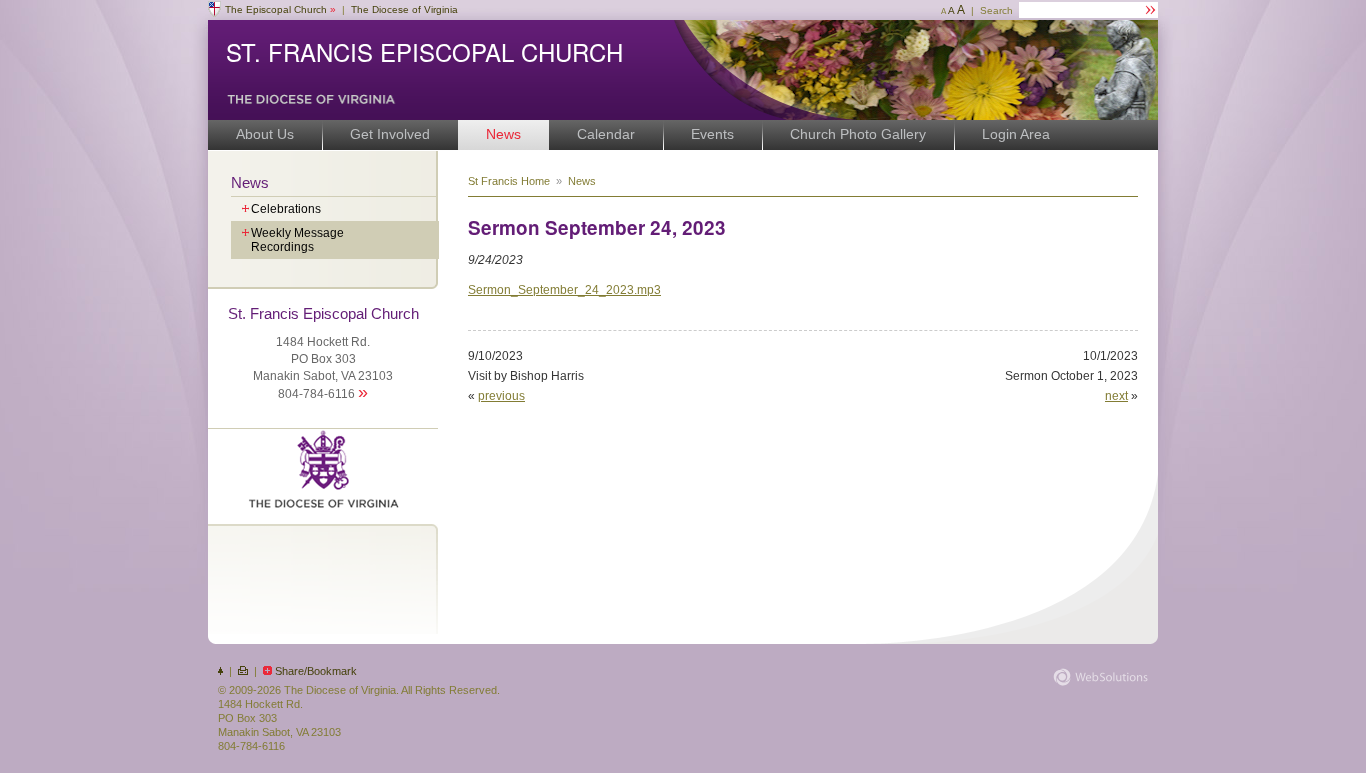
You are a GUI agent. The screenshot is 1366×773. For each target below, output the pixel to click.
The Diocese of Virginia (404, 9)
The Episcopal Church (280, 9)
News (503, 134)
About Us (265, 134)
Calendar (606, 134)
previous (501, 396)
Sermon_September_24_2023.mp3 (564, 290)
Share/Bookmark (316, 671)
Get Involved (390, 134)
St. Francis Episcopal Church (424, 51)
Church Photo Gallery (858, 134)
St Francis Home (509, 181)
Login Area (1016, 134)
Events (712, 134)
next (1116, 396)
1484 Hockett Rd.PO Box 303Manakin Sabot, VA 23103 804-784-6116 (323, 353)
